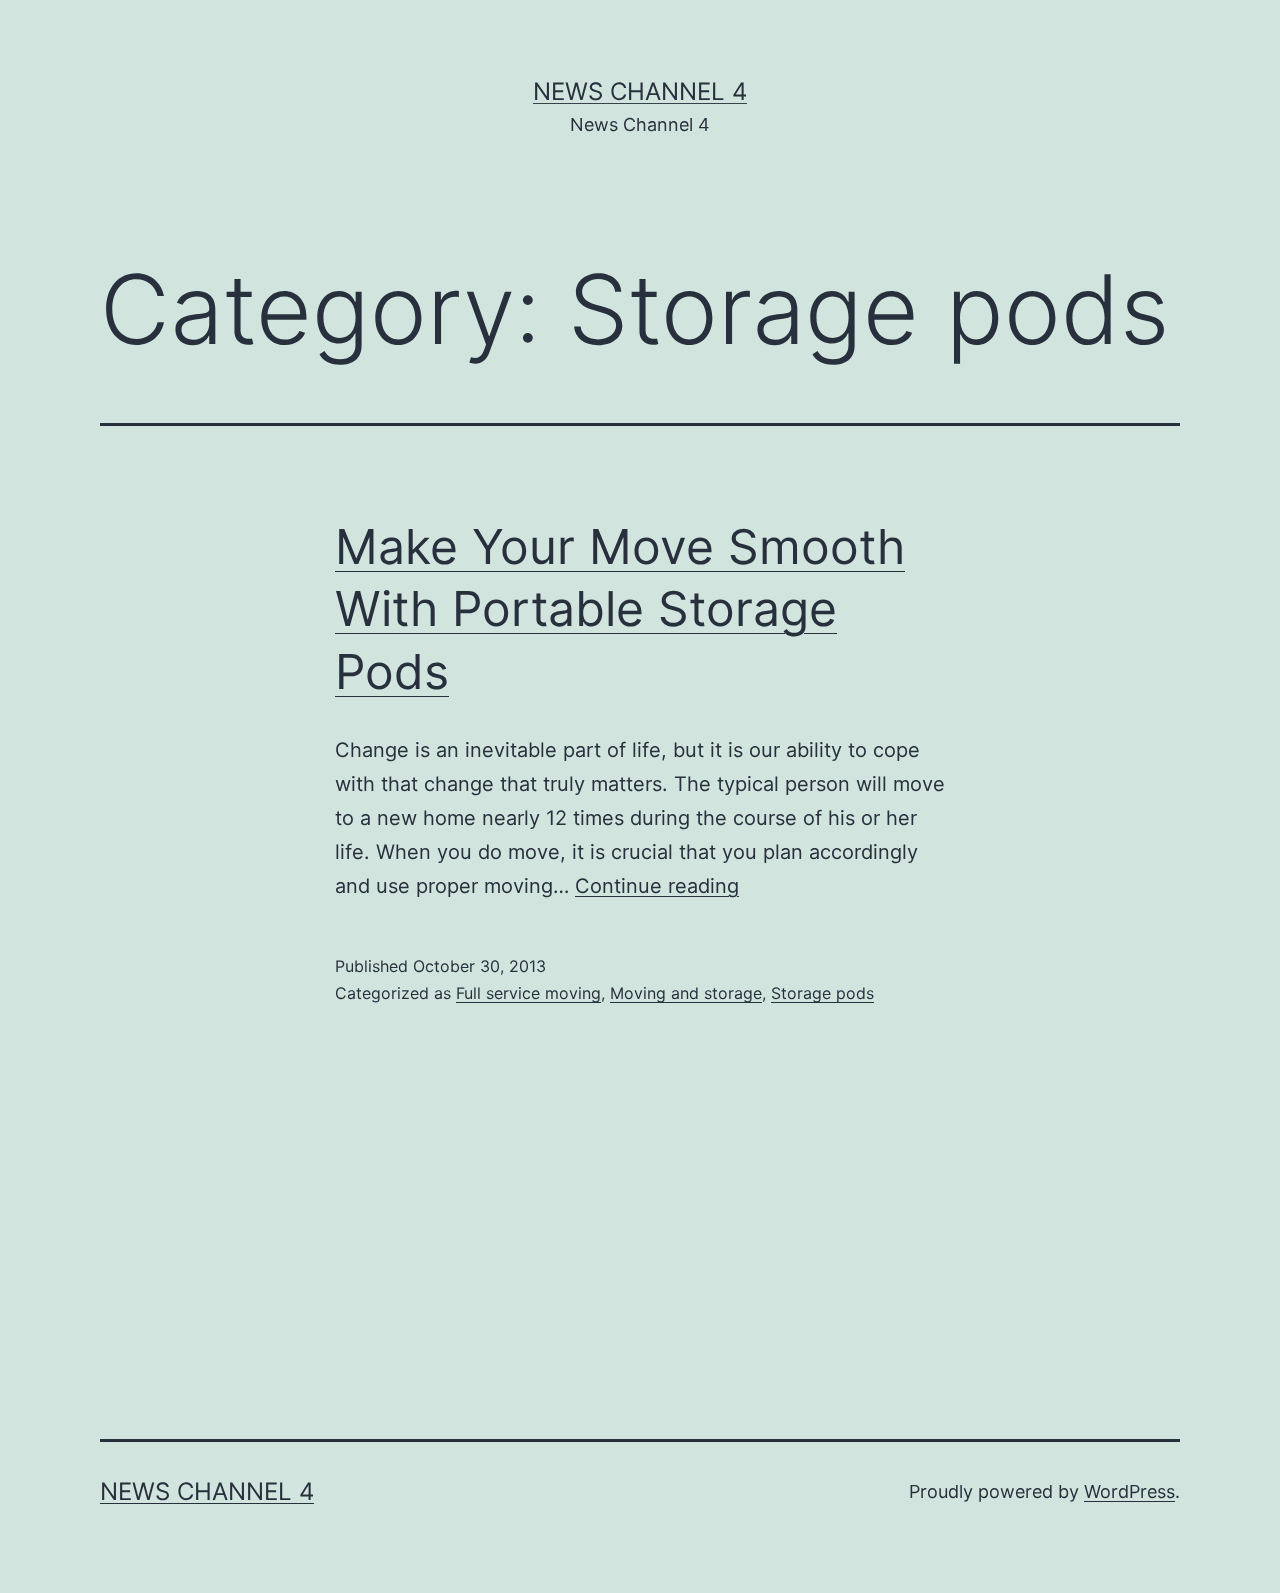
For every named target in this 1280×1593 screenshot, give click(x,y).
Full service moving (528, 993)
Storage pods (822, 993)
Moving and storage (686, 993)
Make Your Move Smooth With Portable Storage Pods (620, 609)
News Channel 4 (640, 91)
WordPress (1129, 1491)
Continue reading (657, 886)
